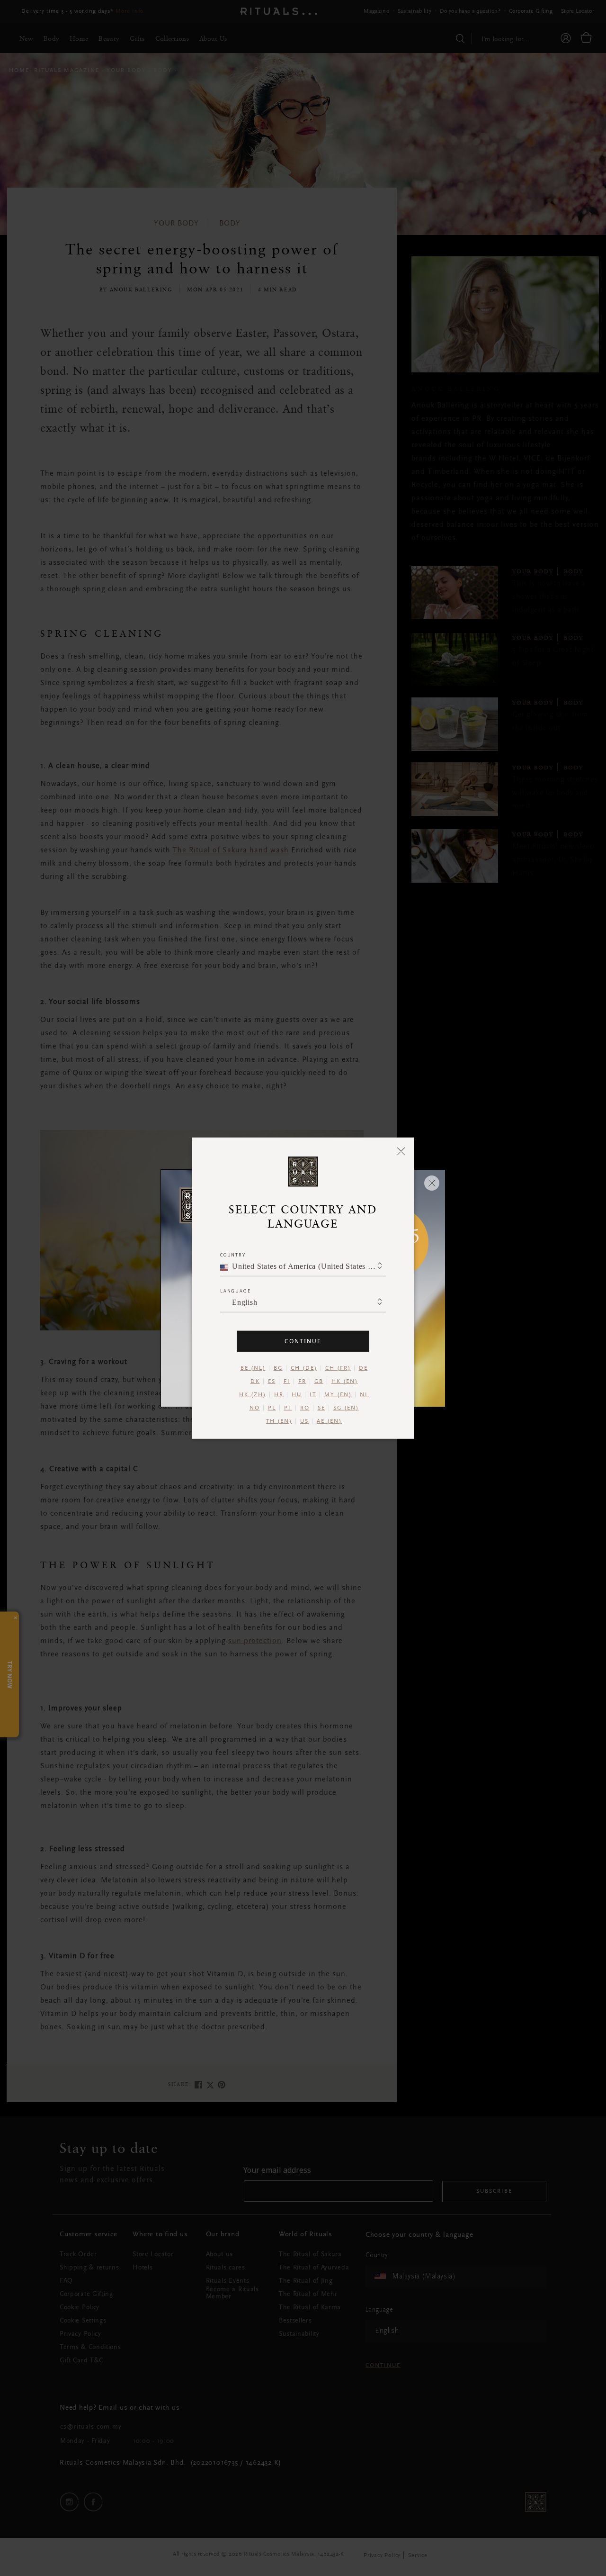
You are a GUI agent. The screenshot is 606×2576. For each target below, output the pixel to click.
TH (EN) (279, 1421)
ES (272, 1381)
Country (233, 1254)
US (304, 1421)
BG (278, 1368)
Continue (303, 1341)
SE (321, 1408)
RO (305, 1408)
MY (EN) (338, 1394)
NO (255, 1408)
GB (319, 1381)
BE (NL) (253, 1368)
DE (363, 1368)
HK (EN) (345, 1381)
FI (287, 1381)
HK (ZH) (253, 1394)
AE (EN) (329, 1421)
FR (302, 1381)
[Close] (401, 1151)
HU (297, 1394)
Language (235, 1290)
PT (288, 1408)
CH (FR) (338, 1368)
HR (279, 1394)
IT (313, 1394)
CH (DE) (304, 1368)
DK (255, 1381)
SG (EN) (346, 1408)
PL (272, 1408)
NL (364, 1394)
